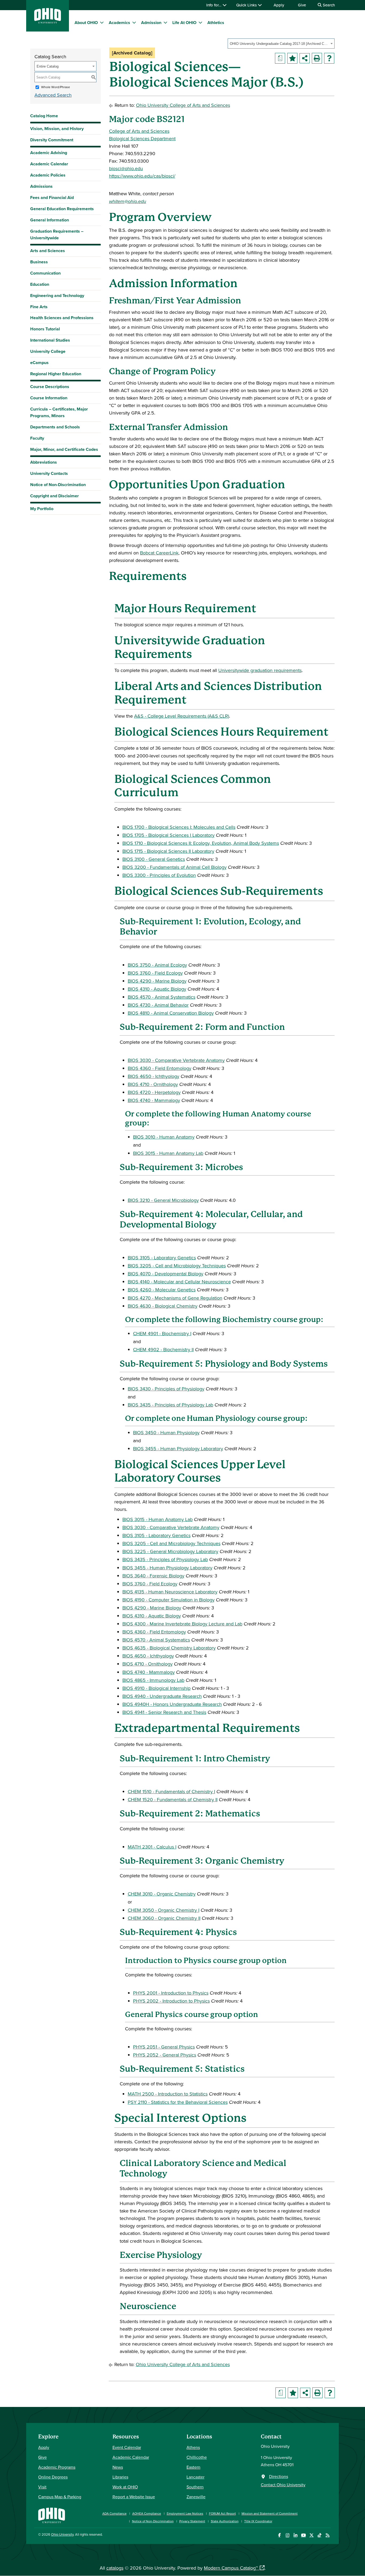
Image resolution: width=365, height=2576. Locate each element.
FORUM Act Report (222, 2513)
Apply (279, 5)
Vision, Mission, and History (57, 129)
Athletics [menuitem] (216, 23)
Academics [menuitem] (119, 23)
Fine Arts (39, 307)
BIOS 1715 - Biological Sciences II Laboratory (168, 851)
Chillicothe (197, 2457)
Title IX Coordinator (258, 2521)
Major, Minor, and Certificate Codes (64, 449)
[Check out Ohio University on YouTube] (303, 2535)
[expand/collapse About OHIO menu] (102, 22)
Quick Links (247, 5)
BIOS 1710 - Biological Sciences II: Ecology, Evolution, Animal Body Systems (201, 843)
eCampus (39, 363)
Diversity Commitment (52, 140)
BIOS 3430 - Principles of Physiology (166, 1389)
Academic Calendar (49, 164)
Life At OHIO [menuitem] (184, 23)
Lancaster (195, 2477)
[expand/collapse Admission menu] (165, 22)
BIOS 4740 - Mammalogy (154, 1100)
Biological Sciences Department (142, 138)
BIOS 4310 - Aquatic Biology (157, 989)
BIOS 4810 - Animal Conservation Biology (171, 1013)
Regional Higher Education (56, 374)
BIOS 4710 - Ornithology (153, 1084)
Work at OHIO (125, 2487)
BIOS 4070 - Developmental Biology (166, 1274)
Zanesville (196, 2497)
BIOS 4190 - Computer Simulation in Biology (168, 1600)
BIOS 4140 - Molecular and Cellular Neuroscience (179, 1282)
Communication (45, 273)
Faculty (37, 438)
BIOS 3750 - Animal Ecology (157, 965)
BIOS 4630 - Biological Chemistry (163, 1306)
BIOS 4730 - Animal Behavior (158, 1005)
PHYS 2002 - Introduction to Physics (171, 2001)
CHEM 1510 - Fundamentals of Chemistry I (171, 1791)
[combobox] (281, 44)
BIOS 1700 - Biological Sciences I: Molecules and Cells (179, 827)
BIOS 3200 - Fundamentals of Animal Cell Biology (174, 867)
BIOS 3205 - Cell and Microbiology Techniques (177, 1266)
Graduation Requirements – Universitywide (57, 234)
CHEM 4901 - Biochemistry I (162, 1333)
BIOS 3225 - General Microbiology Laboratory (170, 1551)
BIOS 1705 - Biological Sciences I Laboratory (168, 835)
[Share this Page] (305, 58)
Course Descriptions (50, 387)
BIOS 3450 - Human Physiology (166, 1432)
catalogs (115, 2568)
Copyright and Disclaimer (55, 496)
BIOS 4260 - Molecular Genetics (162, 1290)
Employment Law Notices (185, 2513)
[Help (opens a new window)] (329, 58)
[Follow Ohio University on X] (311, 2535)
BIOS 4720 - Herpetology (154, 1092)
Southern (195, 2487)
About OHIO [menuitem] (86, 23)
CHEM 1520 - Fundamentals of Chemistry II (173, 1799)
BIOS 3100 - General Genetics (154, 859)
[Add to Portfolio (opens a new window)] (292, 58)
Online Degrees (53, 2477)
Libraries (120, 2477)
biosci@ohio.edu (126, 168)
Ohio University (62, 2534)
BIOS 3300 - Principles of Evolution (159, 875)
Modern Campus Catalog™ (231, 2568)
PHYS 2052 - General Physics (165, 2055)
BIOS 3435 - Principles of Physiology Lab (170, 1405)
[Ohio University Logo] (48, 22)
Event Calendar (127, 2447)
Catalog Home (44, 116)
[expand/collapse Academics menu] (134, 22)
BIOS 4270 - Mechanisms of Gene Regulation (175, 1298)
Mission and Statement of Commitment (270, 2513)
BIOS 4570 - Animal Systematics (162, 997)
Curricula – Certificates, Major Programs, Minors (59, 412)
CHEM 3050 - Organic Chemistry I (164, 1910)
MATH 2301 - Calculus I (152, 1847)
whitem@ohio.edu (128, 201)
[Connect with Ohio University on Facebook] (279, 2535)
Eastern (193, 2467)
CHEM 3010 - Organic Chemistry (162, 1894)
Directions (279, 2476)
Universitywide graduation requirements (260, 670)
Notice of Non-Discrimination (58, 485)
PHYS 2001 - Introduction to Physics (171, 1993)
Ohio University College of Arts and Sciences (183, 105)
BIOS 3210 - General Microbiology (163, 1200)
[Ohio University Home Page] (52, 2515)
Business (39, 262)
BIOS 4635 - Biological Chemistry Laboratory (169, 1648)
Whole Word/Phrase (56, 87)
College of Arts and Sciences (139, 131)
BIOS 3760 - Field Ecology (155, 973)
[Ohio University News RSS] (327, 2535)
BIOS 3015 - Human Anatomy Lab (168, 1153)
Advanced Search (53, 95)
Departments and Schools (55, 427)
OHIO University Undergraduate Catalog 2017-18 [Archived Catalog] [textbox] (279, 44)
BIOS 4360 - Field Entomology (160, 1068)
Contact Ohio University (283, 2485)
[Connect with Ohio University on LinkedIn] (295, 2535)
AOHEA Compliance (147, 2513)
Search (328, 5)
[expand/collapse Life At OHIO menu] (200, 22)
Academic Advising (49, 153)
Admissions (41, 186)
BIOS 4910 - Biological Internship (156, 1688)
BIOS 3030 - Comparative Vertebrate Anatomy (176, 1060)
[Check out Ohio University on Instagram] (287, 2535)
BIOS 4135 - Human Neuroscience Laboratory (170, 1592)
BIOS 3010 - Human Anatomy (164, 1137)
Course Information (49, 398)
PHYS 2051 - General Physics (164, 2047)
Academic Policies (48, 175)
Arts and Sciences (48, 251)
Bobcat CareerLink (159, 553)
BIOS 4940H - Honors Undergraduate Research (172, 1704)
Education (40, 284)
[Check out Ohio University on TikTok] (319, 2535)
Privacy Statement (192, 2521)
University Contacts (49, 473)
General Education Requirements (62, 209)
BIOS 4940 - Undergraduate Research (162, 1696)
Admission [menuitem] (151, 23)
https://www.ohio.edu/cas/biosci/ (142, 176)
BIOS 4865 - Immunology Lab (153, 1680)
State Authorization (225, 2521)
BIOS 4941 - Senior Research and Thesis (164, 1712)
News (118, 2467)
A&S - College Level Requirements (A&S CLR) (182, 716)
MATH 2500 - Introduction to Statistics (168, 2094)
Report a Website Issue (134, 2497)
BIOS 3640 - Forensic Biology (153, 1576)
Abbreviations (44, 462)
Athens (193, 2447)
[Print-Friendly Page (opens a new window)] (317, 58)
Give (302, 5)
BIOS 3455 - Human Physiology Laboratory (178, 1449)
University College (48, 351)
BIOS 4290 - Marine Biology (157, 981)
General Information (50, 220)
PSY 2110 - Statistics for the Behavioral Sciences (178, 2102)
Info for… (214, 5)
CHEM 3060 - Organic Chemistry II (164, 1918)
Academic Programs (57, 2467)
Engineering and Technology (57, 296)
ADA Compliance (114, 2513)
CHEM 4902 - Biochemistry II (163, 1349)
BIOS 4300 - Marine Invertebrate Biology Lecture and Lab (182, 1624)
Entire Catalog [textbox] (48, 66)
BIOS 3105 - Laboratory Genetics (162, 1258)
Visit (42, 2487)
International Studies (50, 340)
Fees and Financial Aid (52, 198)
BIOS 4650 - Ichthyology (154, 1076)
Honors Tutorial (45, 329)
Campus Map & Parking (60, 2497)
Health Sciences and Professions (62, 318)
